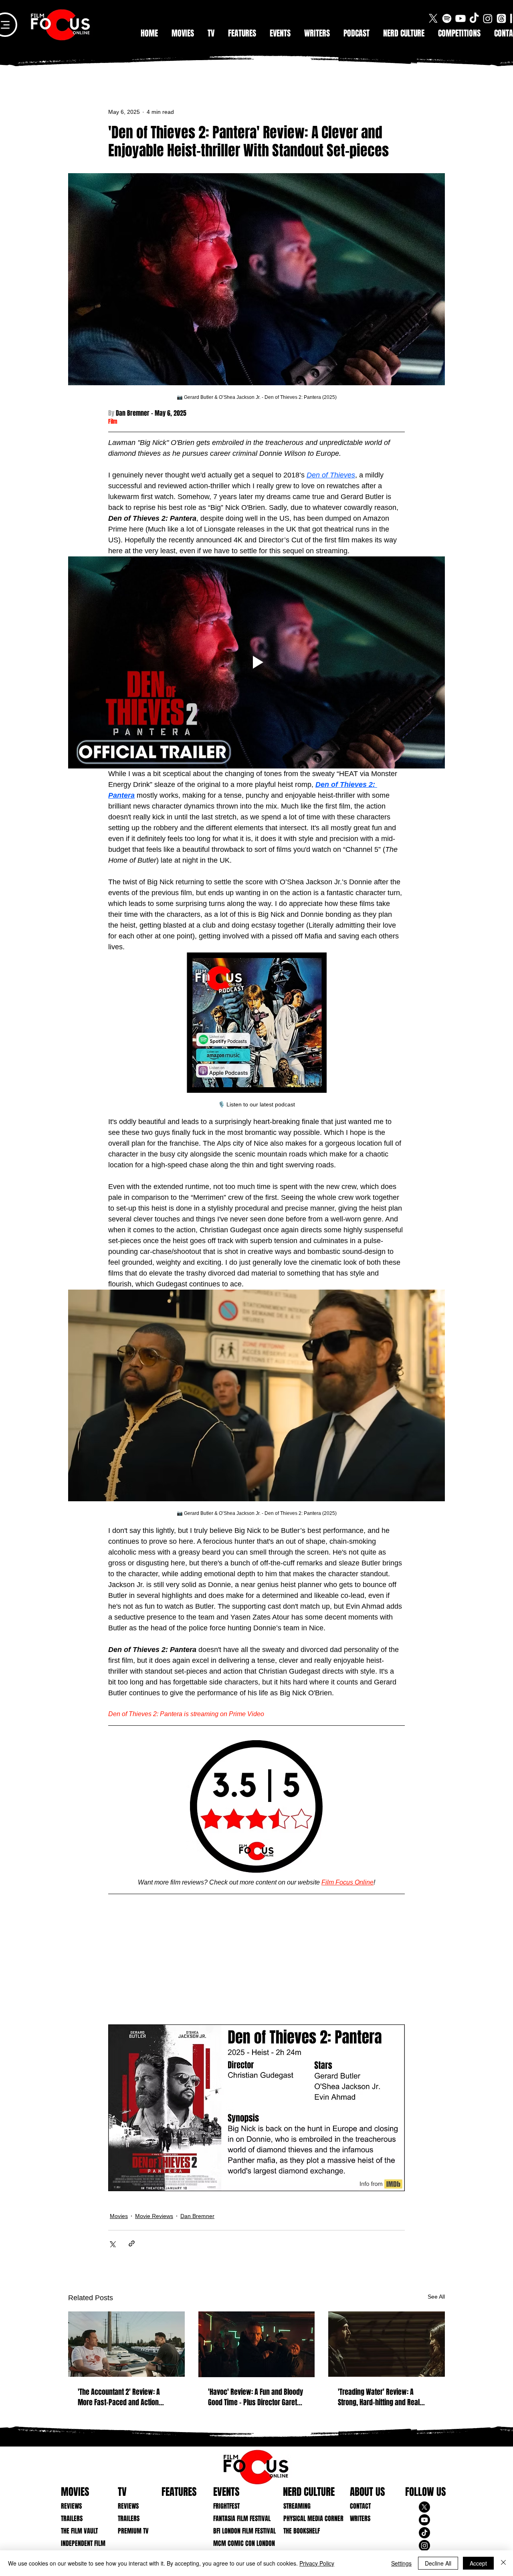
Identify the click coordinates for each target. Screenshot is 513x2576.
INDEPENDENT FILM (83, 2543)
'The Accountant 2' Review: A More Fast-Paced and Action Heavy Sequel (119, 2397)
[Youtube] (460, 18)
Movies (119, 2216)
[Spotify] (447, 18)
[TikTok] (474, 18)
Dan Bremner (197, 2216)
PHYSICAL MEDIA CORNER (308, 2518)
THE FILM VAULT (79, 2531)
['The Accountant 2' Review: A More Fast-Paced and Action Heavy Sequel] (126, 2344)
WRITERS (360, 2518)
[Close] (503, 2563)
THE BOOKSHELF (302, 2531)
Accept (478, 2563)
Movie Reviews (154, 2216)
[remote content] (256, 1962)
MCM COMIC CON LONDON (238, 2543)
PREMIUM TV (133, 2531)
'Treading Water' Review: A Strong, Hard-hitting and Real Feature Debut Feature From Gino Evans (384, 2397)
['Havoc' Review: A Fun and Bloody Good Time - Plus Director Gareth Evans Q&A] (257, 2344)
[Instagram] (488, 18)
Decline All (438, 2563)
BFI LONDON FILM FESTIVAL (238, 2531)
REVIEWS (71, 2506)
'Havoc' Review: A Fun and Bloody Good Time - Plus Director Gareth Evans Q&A (255, 2397)
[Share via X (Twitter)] (112, 2243)
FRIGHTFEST (226, 2506)
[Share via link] (132, 2243)
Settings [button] (401, 2563)
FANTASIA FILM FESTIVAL (238, 2518)
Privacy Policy (317, 2563)
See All (436, 2297)
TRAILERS (72, 2518)
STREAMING (297, 2506)
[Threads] (501, 18)
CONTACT (360, 2506)
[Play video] (256, 662)
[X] (433, 18)
